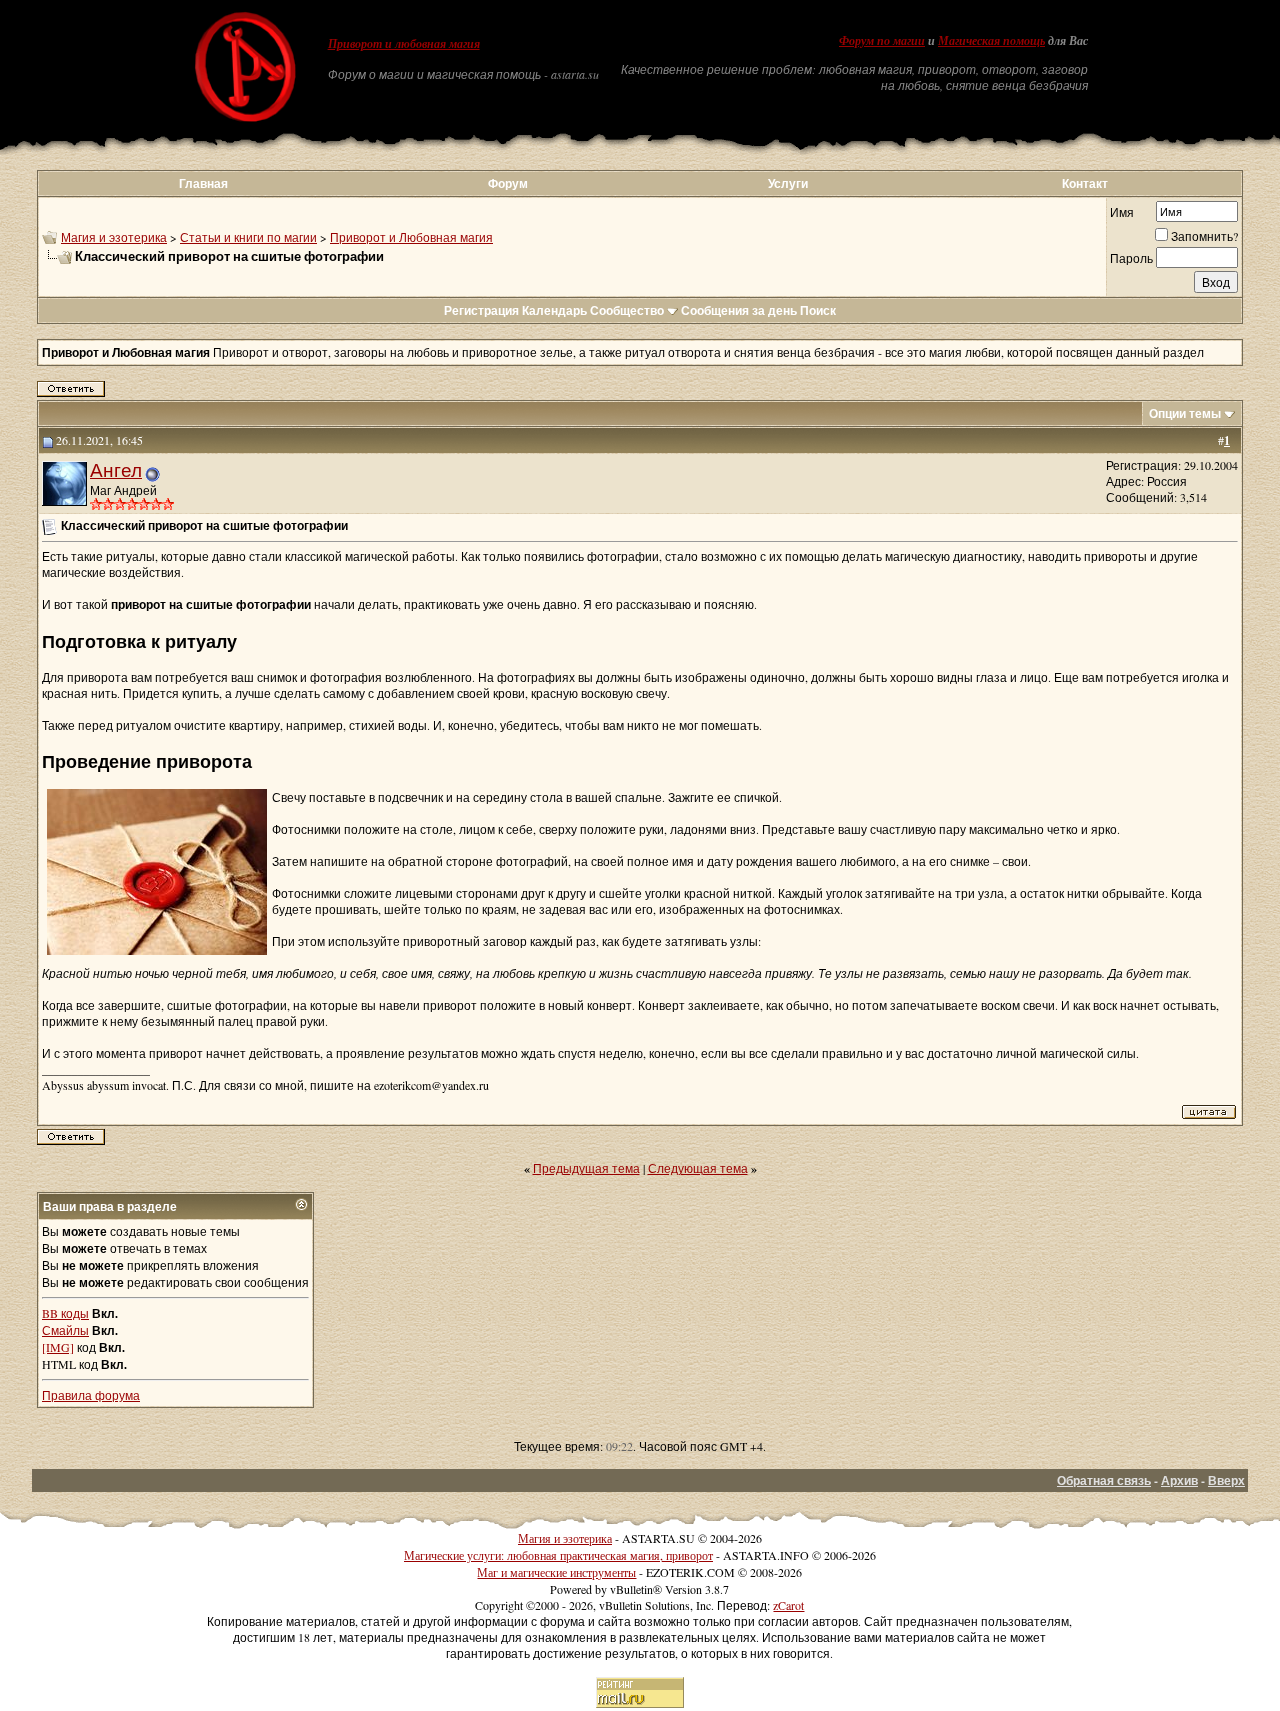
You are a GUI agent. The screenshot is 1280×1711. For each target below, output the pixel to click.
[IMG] (58, 1347)
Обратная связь (1104, 1480)
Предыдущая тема (586, 1168)
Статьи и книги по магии (248, 237)
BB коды (65, 1313)
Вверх (1226, 1480)
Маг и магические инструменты (556, 1572)
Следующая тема (698, 1168)
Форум (508, 183)
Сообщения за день (739, 310)
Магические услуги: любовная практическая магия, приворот (558, 1555)
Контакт (1085, 183)
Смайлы (65, 1330)
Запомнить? (1204, 236)
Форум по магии (882, 41)
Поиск (818, 310)
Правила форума (91, 1395)
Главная (203, 183)
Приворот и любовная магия (404, 44)
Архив (1179, 1480)
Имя (1122, 212)
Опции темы (1185, 413)
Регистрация (481, 310)
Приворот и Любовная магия (411, 237)
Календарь (554, 310)
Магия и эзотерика (114, 237)
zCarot (788, 1605)
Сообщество (627, 310)
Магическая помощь (991, 41)
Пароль (1131, 258)
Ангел (116, 469)
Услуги (788, 183)
